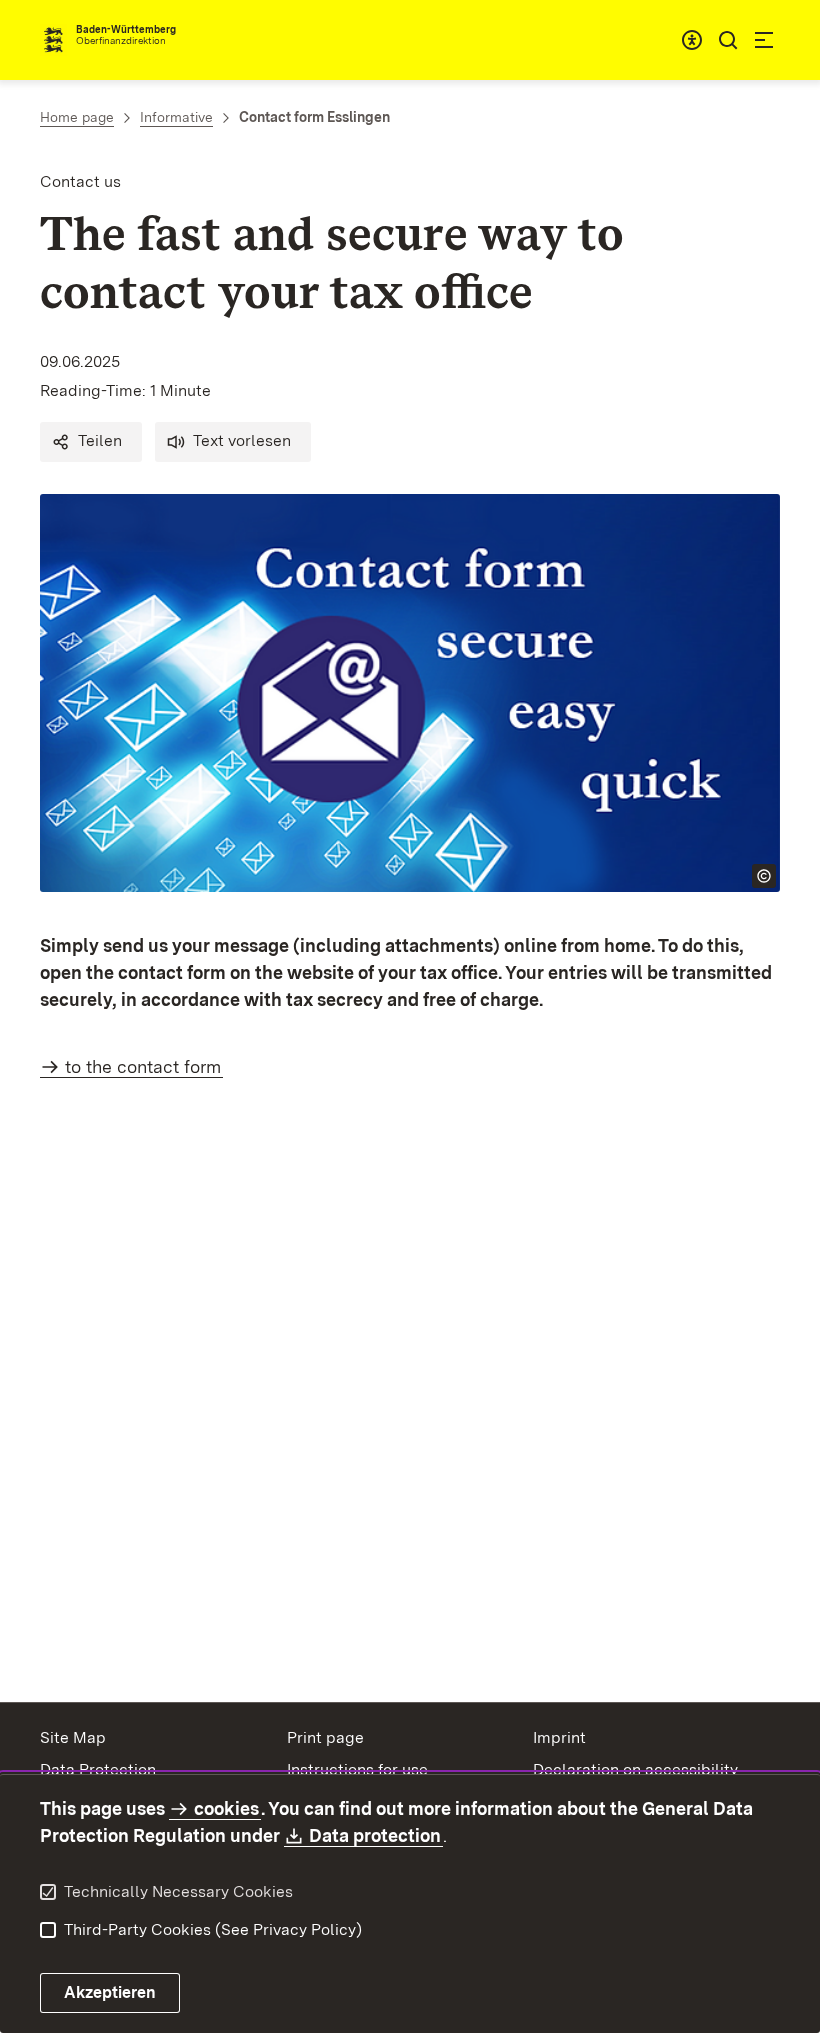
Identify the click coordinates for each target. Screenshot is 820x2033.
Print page (325, 1737)
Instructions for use (357, 1769)
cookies (226, 1808)
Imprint (559, 1737)
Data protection (376, 1835)
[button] (91, 442)
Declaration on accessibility (635, 1769)
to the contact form (143, 1066)
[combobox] (692, 40)
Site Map (73, 1737)
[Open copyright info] (764, 876)
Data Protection (98, 1769)
